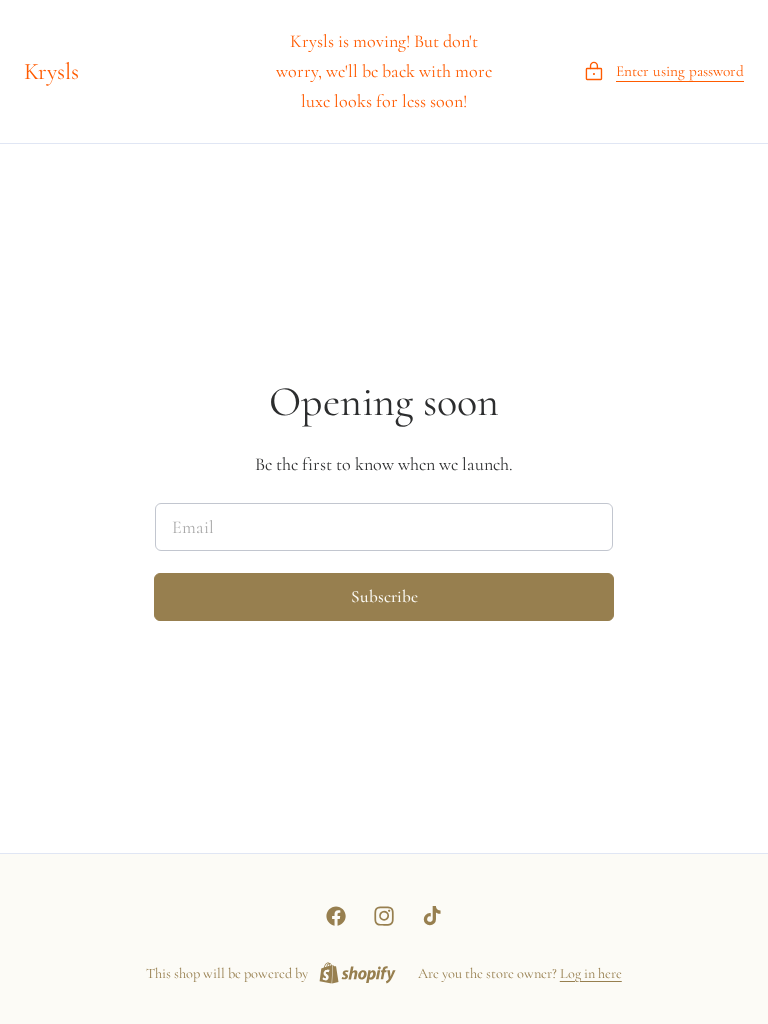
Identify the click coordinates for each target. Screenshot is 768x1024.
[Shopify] (357, 974)
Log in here (591, 973)
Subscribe (384, 596)
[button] (663, 71)
